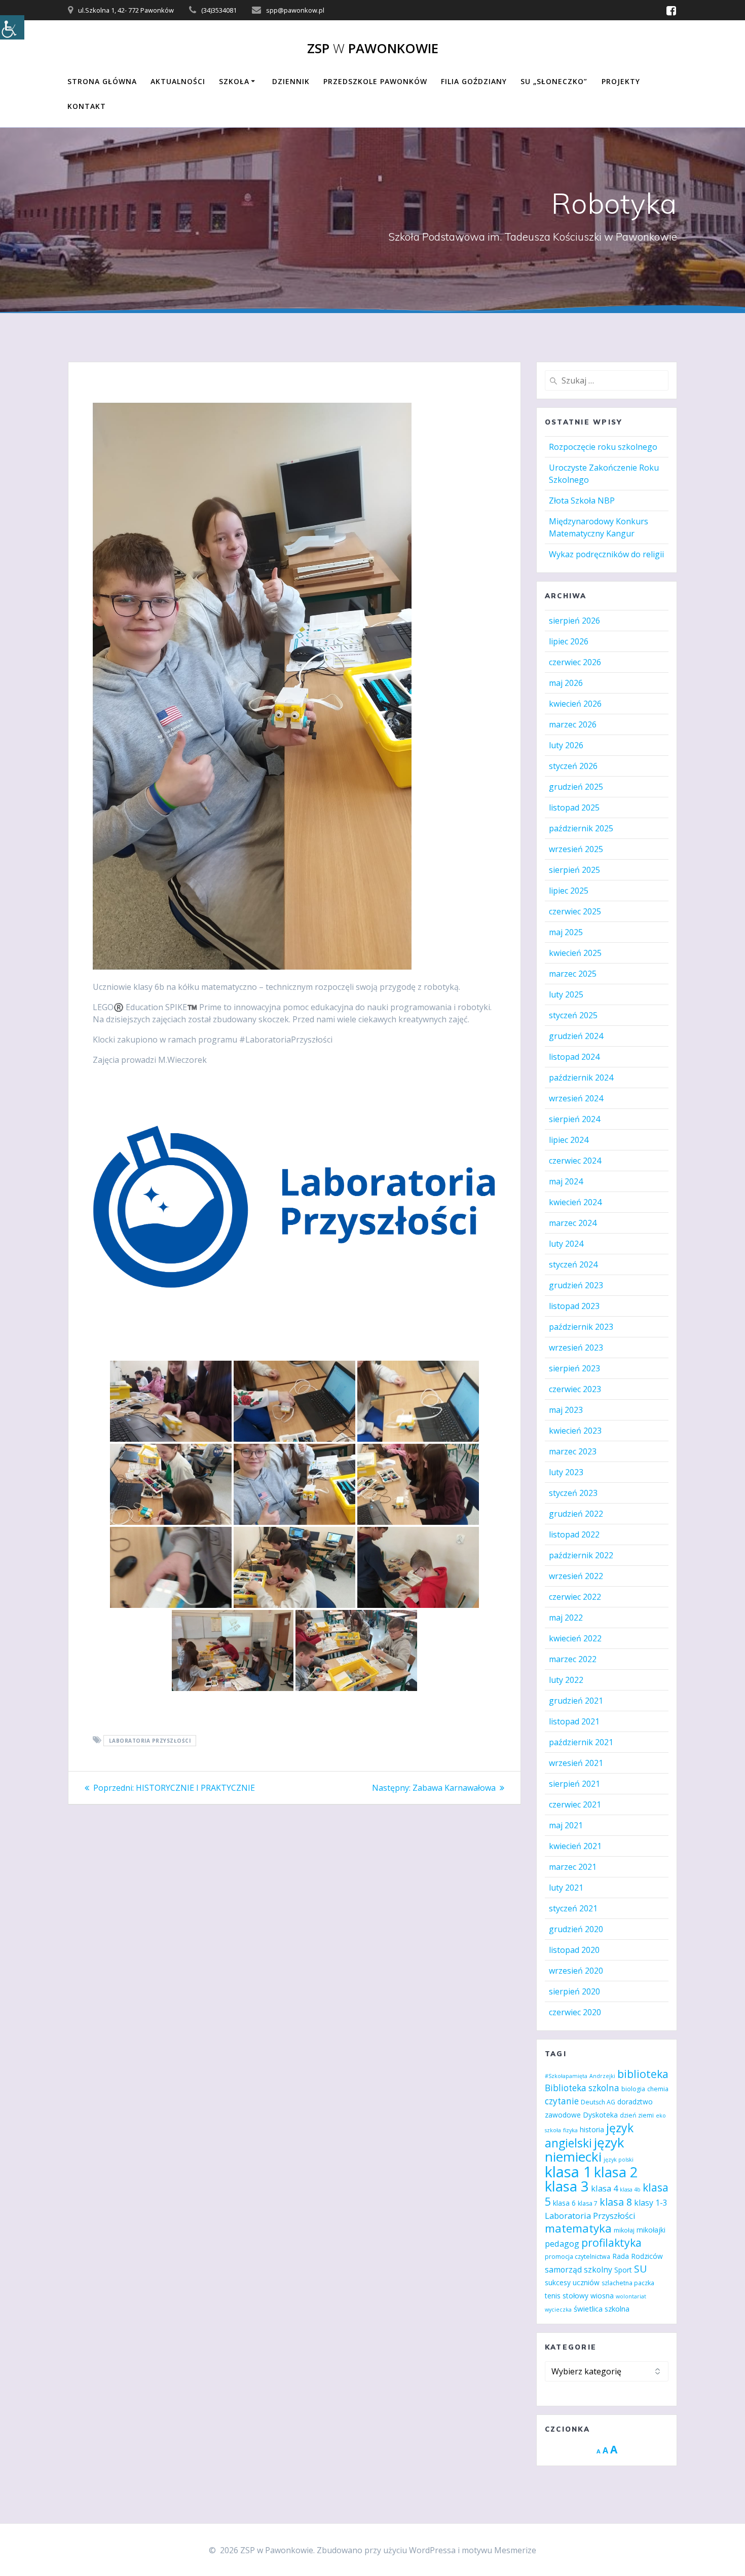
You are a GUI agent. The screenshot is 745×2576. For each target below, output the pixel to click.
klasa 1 (568, 2172)
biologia (633, 2089)
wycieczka (558, 2310)
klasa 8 (616, 2202)
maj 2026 (566, 683)
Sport (623, 2270)
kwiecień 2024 (575, 1202)
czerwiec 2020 (575, 2012)
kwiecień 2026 (575, 704)
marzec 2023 (573, 1451)
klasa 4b (630, 2189)
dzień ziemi (637, 2115)
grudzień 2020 (576, 1929)
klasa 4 (604, 2188)
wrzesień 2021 (576, 1763)
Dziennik (291, 81)
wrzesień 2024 (576, 1098)
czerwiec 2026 (575, 662)
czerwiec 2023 (575, 1389)
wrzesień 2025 (576, 849)
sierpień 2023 (574, 1368)
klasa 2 (616, 2172)
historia (592, 2129)
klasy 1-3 (651, 2203)
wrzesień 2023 (576, 1348)
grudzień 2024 (576, 1036)
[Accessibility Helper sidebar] (12, 27)
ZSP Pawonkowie (373, 49)
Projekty (621, 81)
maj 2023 (566, 1410)
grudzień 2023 (576, 1285)
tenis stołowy (567, 2296)
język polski (619, 2160)
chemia (658, 2089)
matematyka (578, 2228)
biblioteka (643, 2074)
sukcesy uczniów (572, 2282)
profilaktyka (611, 2242)
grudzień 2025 (576, 787)
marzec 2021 (573, 1867)
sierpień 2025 (574, 870)
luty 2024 (566, 1244)
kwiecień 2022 (575, 1638)
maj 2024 (566, 1181)
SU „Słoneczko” (554, 81)
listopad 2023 (574, 1306)
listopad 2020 (574, 1950)
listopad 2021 (574, 1721)
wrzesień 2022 (576, 1576)
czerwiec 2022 (575, 1597)
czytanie (562, 2101)
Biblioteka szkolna (582, 2088)
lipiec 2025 (569, 891)
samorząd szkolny (579, 2270)
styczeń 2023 (573, 1493)
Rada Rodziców (638, 2256)
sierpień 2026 (574, 621)
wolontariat (631, 2296)
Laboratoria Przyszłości (150, 1741)
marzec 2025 (573, 974)
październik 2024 (581, 1078)
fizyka (570, 2130)
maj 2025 (566, 932)
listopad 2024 (574, 1057)
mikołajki (651, 2230)
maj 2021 (566, 1825)
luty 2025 (566, 994)
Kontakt (87, 106)
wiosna (602, 2296)
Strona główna (102, 81)
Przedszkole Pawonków (375, 81)
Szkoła (234, 81)
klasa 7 (588, 2203)
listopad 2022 (574, 1534)
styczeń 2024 (573, 1264)
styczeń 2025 (573, 1015)
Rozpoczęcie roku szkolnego (603, 447)
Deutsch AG (598, 2102)
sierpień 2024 (574, 1119)
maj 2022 (566, 1618)
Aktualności (178, 81)
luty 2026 (566, 745)
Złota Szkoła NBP (582, 501)
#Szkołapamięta (566, 2076)
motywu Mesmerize (499, 2550)
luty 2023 (566, 1472)
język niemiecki (585, 2149)
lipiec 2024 (569, 1140)
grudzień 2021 (576, 1701)
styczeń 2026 (573, 766)
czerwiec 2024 (575, 1161)
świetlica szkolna (602, 2309)
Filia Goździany (474, 81)
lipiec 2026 (569, 641)
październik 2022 (581, 1555)
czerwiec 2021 (575, 1804)
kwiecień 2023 (575, 1431)
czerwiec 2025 (575, 911)
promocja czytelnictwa (578, 2257)
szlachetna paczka (628, 2283)
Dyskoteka (600, 2115)
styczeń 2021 (573, 1908)
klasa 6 (564, 2203)
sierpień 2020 (574, 1991)
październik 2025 (581, 828)
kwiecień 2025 (575, 953)
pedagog (562, 2243)
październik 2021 (581, 1742)
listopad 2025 (574, 808)
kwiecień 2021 (575, 1846)
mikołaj (624, 2230)
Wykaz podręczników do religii (606, 554)
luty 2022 (566, 1680)
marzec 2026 (573, 724)
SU (640, 2269)
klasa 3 (567, 2186)
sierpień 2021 (574, 1784)
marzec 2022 (573, 1659)
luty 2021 (566, 1888)
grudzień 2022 (576, 1514)
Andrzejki (602, 2076)
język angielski (589, 2135)
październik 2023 (581, 1327)
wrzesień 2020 (576, 1971)
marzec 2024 (573, 1223)
